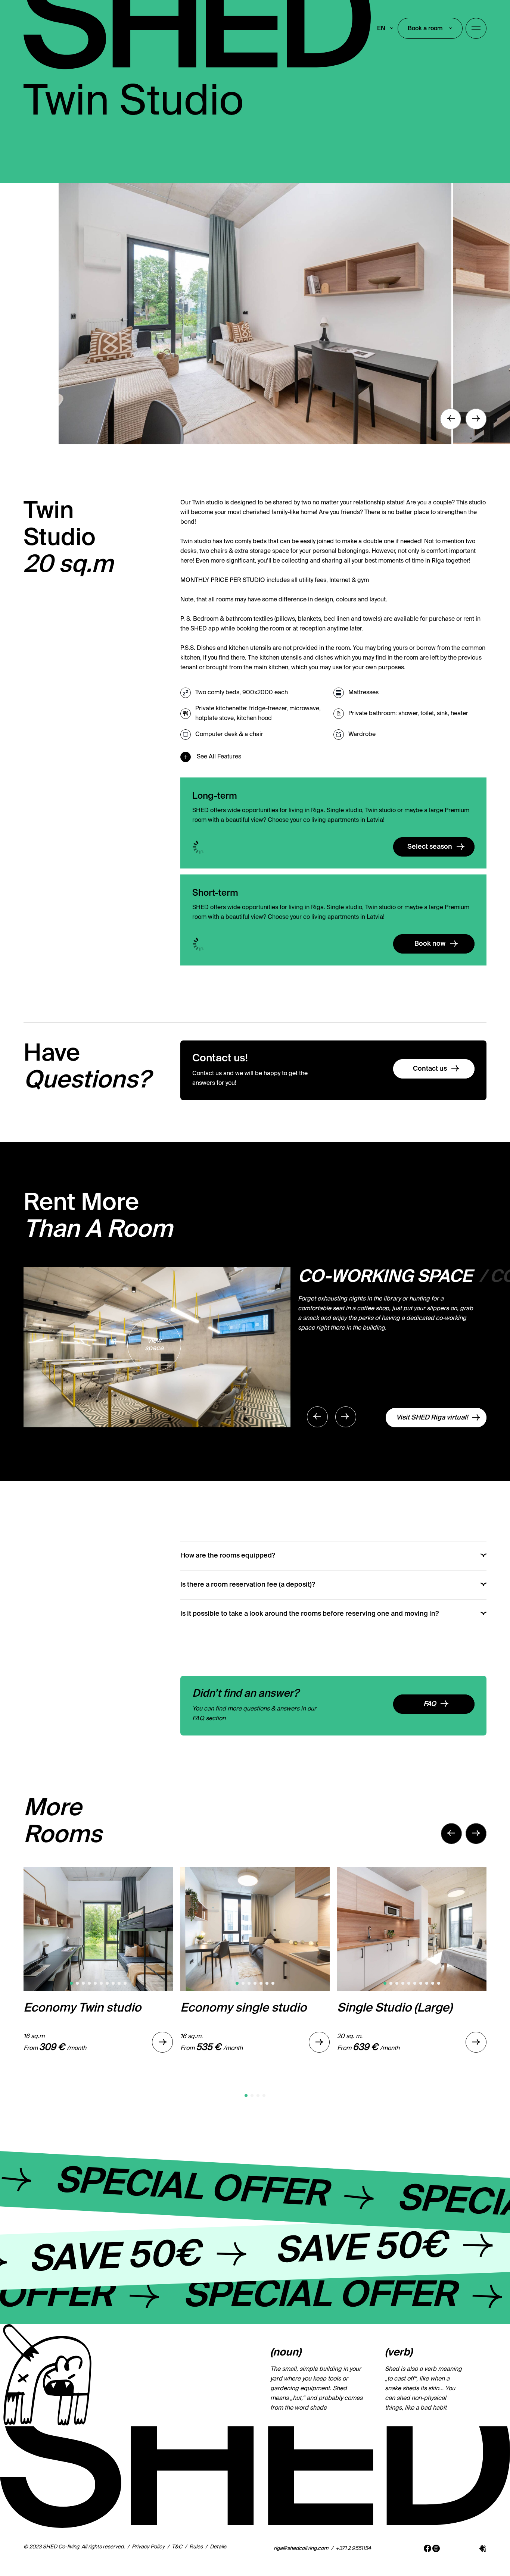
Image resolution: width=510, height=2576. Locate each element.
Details (218, 2547)
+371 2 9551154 (353, 2548)
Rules (196, 2547)
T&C (177, 2547)
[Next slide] (476, 419)
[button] (246, 2095)
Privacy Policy (148, 2547)
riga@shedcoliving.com (301, 2548)
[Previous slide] (451, 419)
